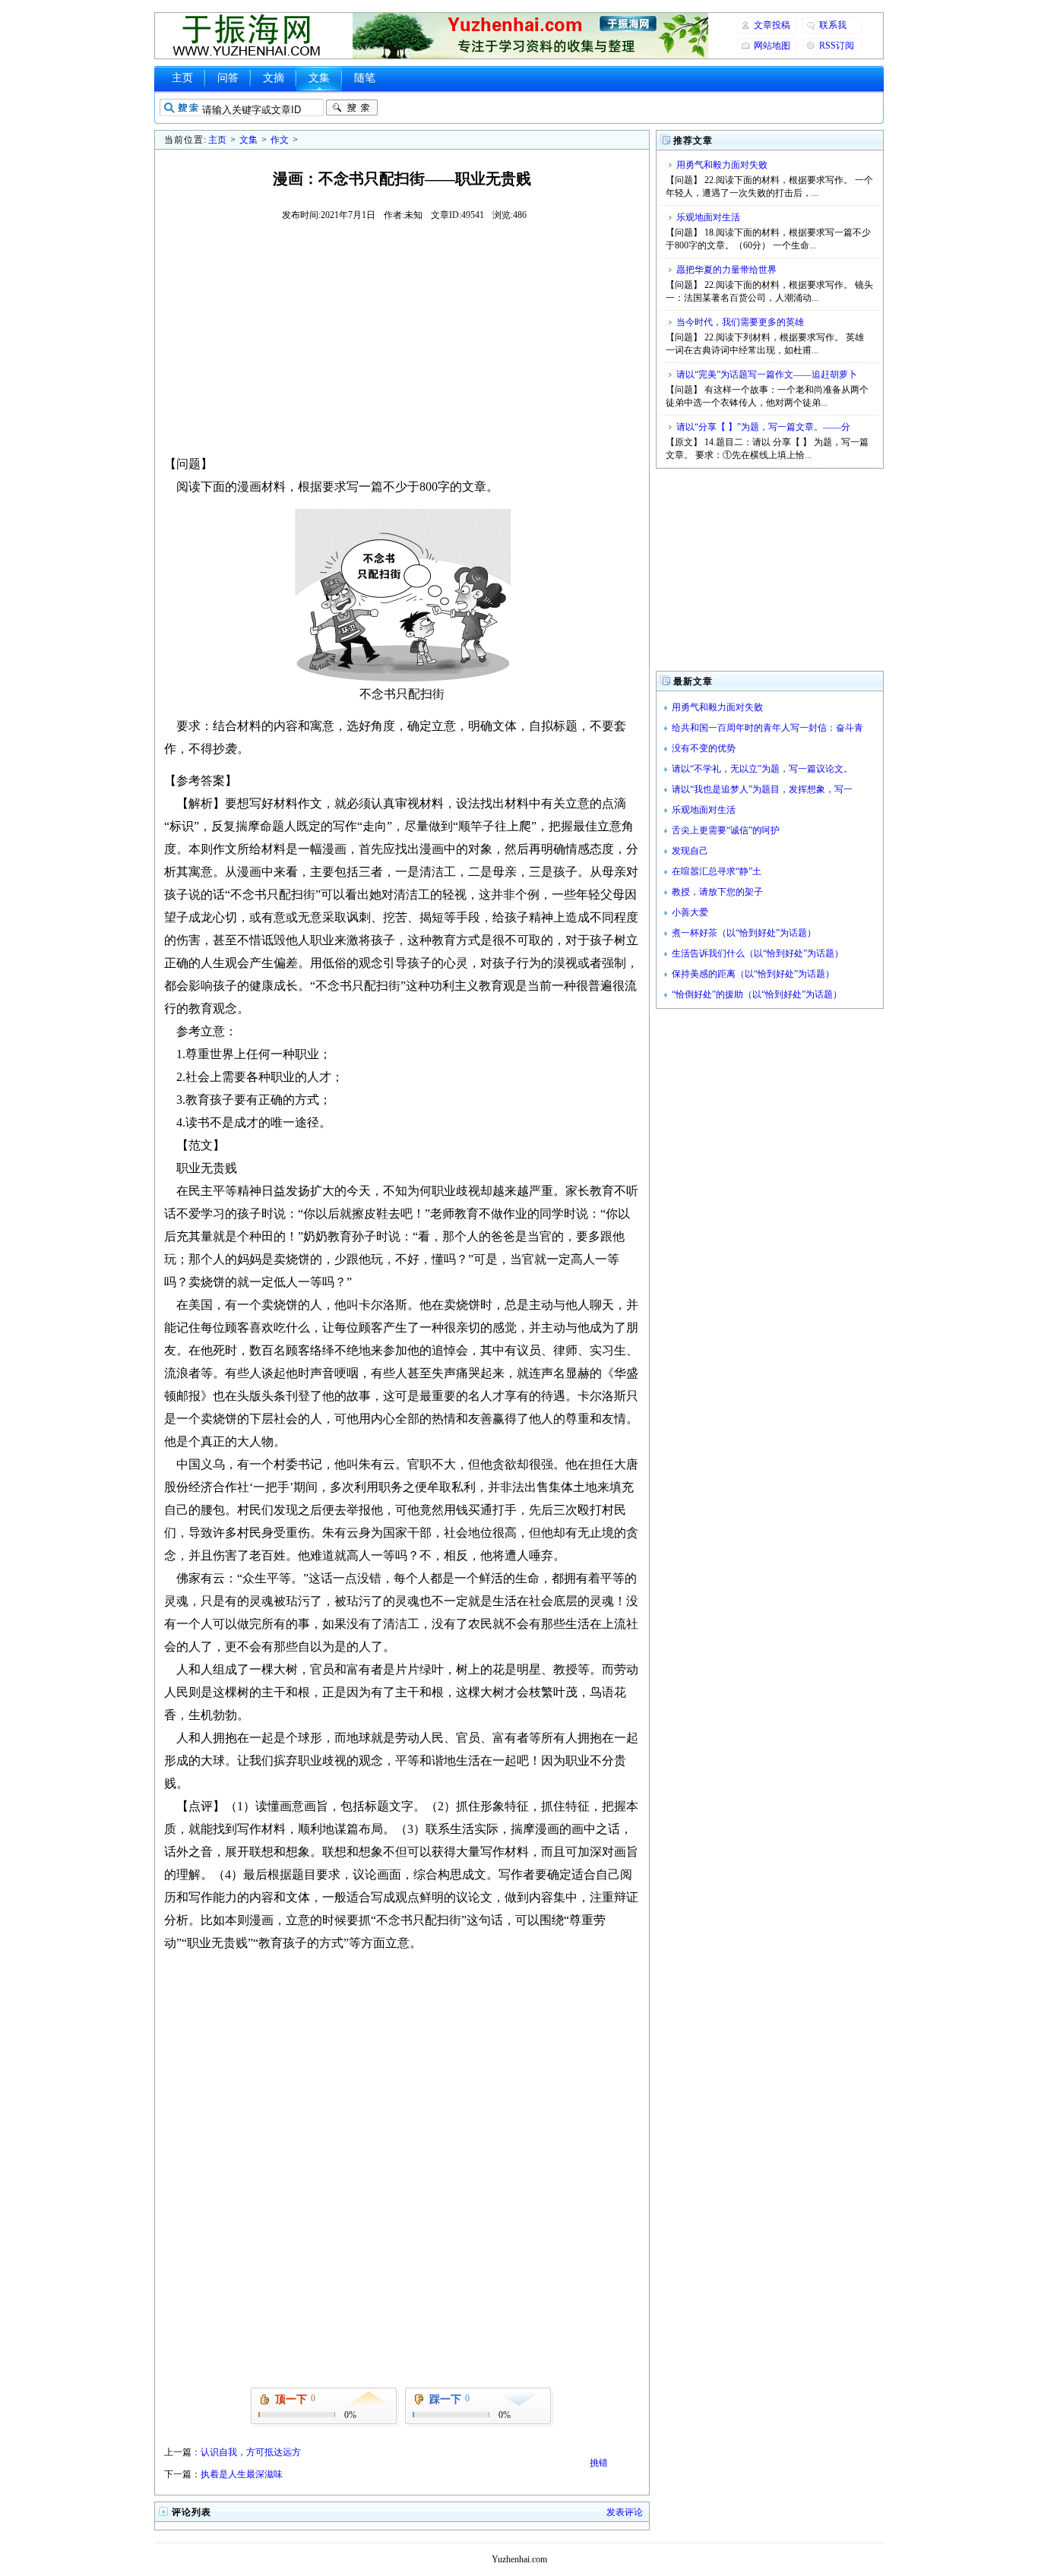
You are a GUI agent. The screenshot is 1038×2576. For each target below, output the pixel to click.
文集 (319, 78)
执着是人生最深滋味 (242, 2474)
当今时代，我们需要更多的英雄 (740, 322)
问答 (228, 78)
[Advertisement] (402, 337)
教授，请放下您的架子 (717, 892)
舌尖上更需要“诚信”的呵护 (726, 830)
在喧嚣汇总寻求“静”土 (717, 871)
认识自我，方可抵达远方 (251, 2452)
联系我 (833, 25)
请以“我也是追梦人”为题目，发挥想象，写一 (762, 789)
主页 (182, 78)
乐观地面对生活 (708, 217)
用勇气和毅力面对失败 (722, 165)
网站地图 (772, 46)
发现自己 (690, 851)
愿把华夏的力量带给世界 (726, 270)
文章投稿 (772, 25)
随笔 (365, 78)
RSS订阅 (837, 46)
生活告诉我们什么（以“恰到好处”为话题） (758, 953)
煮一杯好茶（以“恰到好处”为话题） (744, 933)
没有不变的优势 (704, 748)
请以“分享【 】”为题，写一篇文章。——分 (763, 427)
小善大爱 (690, 912)
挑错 (599, 2463)
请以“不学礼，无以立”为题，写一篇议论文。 (762, 769)
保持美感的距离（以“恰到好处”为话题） (753, 974)
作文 (280, 140)
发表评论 (625, 2512)
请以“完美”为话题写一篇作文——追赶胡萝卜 (767, 375)
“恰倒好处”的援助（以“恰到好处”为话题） (757, 994)
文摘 (274, 78)
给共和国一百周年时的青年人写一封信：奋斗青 (767, 728)
